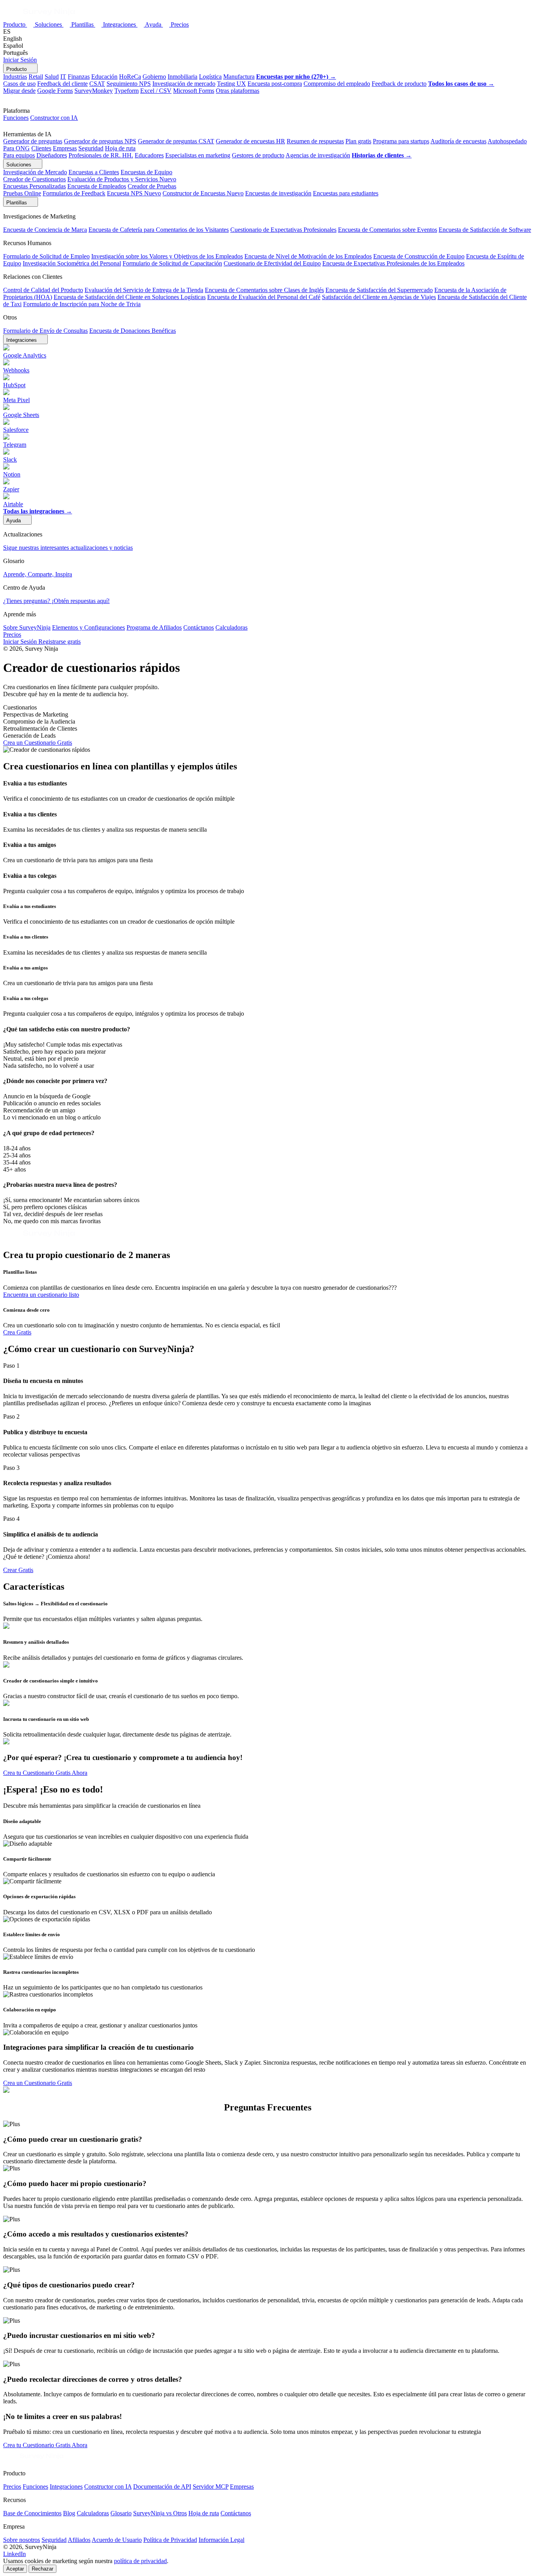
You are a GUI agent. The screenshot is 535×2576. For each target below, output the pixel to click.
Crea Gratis (17, 1332)
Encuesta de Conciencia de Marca (45, 230)
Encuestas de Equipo (146, 172)
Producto (15, 24)
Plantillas (83, 24)
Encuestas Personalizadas (34, 186)
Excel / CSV (156, 91)
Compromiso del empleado (337, 84)
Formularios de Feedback (74, 193)
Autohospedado (507, 141)
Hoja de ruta (120, 148)
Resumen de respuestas (315, 141)
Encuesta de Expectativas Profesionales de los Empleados (393, 263)
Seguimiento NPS (129, 84)
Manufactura (239, 77)
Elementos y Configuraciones (89, 627)
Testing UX (231, 84)
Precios (180, 24)
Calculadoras (231, 627)
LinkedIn (14, 2554)
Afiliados (79, 2540)
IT (63, 77)
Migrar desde (19, 91)
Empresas (65, 148)
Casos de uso (19, 84)
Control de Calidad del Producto (43, 290)
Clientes (41, 148)
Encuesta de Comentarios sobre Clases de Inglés (264, 290)
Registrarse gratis (60, 642)
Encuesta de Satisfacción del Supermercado (379, 290)
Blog (69, 2513)
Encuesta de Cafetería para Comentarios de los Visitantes (159, 230)
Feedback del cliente (62, 84)
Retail (36, 77)
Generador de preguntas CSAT (176, 141)
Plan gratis (358, 141)
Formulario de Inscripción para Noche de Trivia (82, 304)
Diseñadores (52, 155)
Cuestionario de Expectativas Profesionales (283, 230)
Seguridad (91, 148)
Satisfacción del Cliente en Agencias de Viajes (379, 297)
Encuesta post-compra (275, 84)
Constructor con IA (54, 118)
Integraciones (120, 24)
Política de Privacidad (170, 2540)
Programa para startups (401, 141)
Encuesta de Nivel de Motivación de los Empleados (308, 256)
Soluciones (49, 24)
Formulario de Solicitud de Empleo (46, 256)
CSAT (97, 84)
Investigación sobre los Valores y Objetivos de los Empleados (167, 256)
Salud (52, 77)
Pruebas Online (22, 193)
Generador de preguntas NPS (100, 141)
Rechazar (42, 2569)
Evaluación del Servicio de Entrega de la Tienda (144, 290)
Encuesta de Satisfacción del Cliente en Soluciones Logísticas (130, 297)
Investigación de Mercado (35, 172)
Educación (104, 77)
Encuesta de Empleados (97, 186)
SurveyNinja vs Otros (160, 2513)
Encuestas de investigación (278, 193)
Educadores (149, 155)
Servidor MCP (211, 2487)
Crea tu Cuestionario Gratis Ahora (45, 1773)
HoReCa (130, 77)
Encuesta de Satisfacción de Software (485, 230)
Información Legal (221, 2540)
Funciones (16, 118)
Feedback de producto (399, 84)
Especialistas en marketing (198, 155)
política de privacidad (140, 2561)
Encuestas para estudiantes (346, 193)
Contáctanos (199, 627)
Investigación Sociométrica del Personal (72, 263)
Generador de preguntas (33, 141)
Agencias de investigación (318, 155)
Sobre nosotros (22, 2540)
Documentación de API (162, 2487)
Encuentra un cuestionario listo (41, 1295)
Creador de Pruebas (152, 186)
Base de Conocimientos (32, 2513)
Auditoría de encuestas (458, 141)
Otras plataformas (238, 91)
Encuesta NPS (134, 193)
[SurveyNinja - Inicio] (39, 17)
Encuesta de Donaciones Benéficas (133, 331)
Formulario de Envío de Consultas (45, 331)
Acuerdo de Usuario (117, 2540)
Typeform (127, 91)
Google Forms (55, 91)
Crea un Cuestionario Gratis (38, 743)
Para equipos (19, 155)
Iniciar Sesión (20, 60)
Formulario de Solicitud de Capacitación (172, 263)
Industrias (15, 77)
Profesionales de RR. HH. (101, 155)
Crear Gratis (18, 1570)
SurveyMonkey (94, 91)
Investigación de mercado (184, 84)
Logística (210, 77)
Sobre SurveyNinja (27, 627)
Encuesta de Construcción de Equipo (419, 256)
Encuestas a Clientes (94, 172)
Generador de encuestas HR (250, 141)
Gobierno (154, 77)
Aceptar (15, 2569)
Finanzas (79, 77)
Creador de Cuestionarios (34, 179)
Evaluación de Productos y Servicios (122, 179)
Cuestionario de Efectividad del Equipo (272, 263)
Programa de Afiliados (154, 627)
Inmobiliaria (183, 77)
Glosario (121, 2513)
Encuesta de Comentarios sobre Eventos (388, 230)
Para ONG (16, 148)
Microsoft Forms (194, 91)
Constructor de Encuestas (203, 193)
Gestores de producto (258, 155)
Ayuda (154, 24)
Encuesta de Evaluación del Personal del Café (264, 297)
